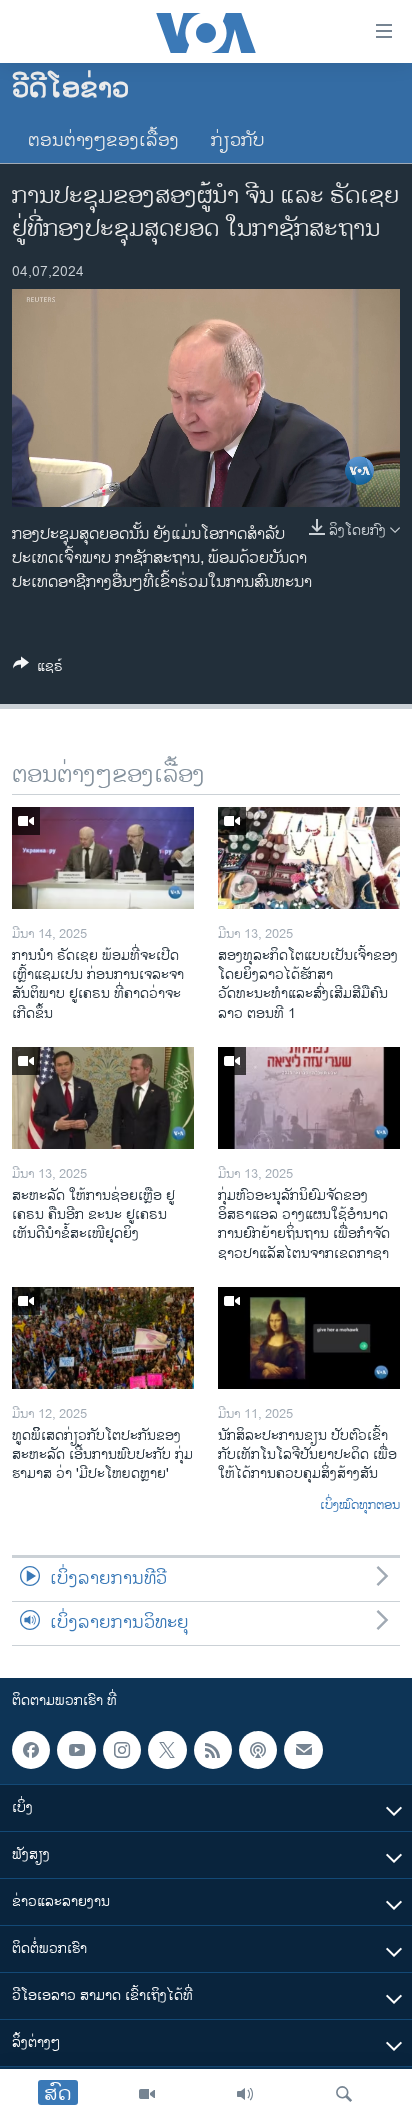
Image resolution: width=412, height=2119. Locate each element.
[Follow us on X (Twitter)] (167, 1750)
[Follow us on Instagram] (122, 1750)
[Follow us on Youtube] (76, 1750)
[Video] (147, 2094)
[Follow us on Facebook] (31, 1750)
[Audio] (245, 2094)
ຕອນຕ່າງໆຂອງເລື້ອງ (103, 141)
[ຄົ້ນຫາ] (344, 2094)
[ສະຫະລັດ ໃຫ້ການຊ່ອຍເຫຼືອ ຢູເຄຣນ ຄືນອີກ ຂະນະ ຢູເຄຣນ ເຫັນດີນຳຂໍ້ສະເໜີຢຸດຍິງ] (103, 1098)
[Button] (38, 669)
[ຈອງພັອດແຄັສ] (303, 1750)
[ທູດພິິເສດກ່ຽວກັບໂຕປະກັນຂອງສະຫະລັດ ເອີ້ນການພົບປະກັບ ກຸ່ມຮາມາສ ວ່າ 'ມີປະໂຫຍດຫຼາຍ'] (103, 1338)
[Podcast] (258, 1750)
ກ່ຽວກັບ (238, 141)
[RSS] (213, 1750)
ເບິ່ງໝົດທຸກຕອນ (360, 1506)
